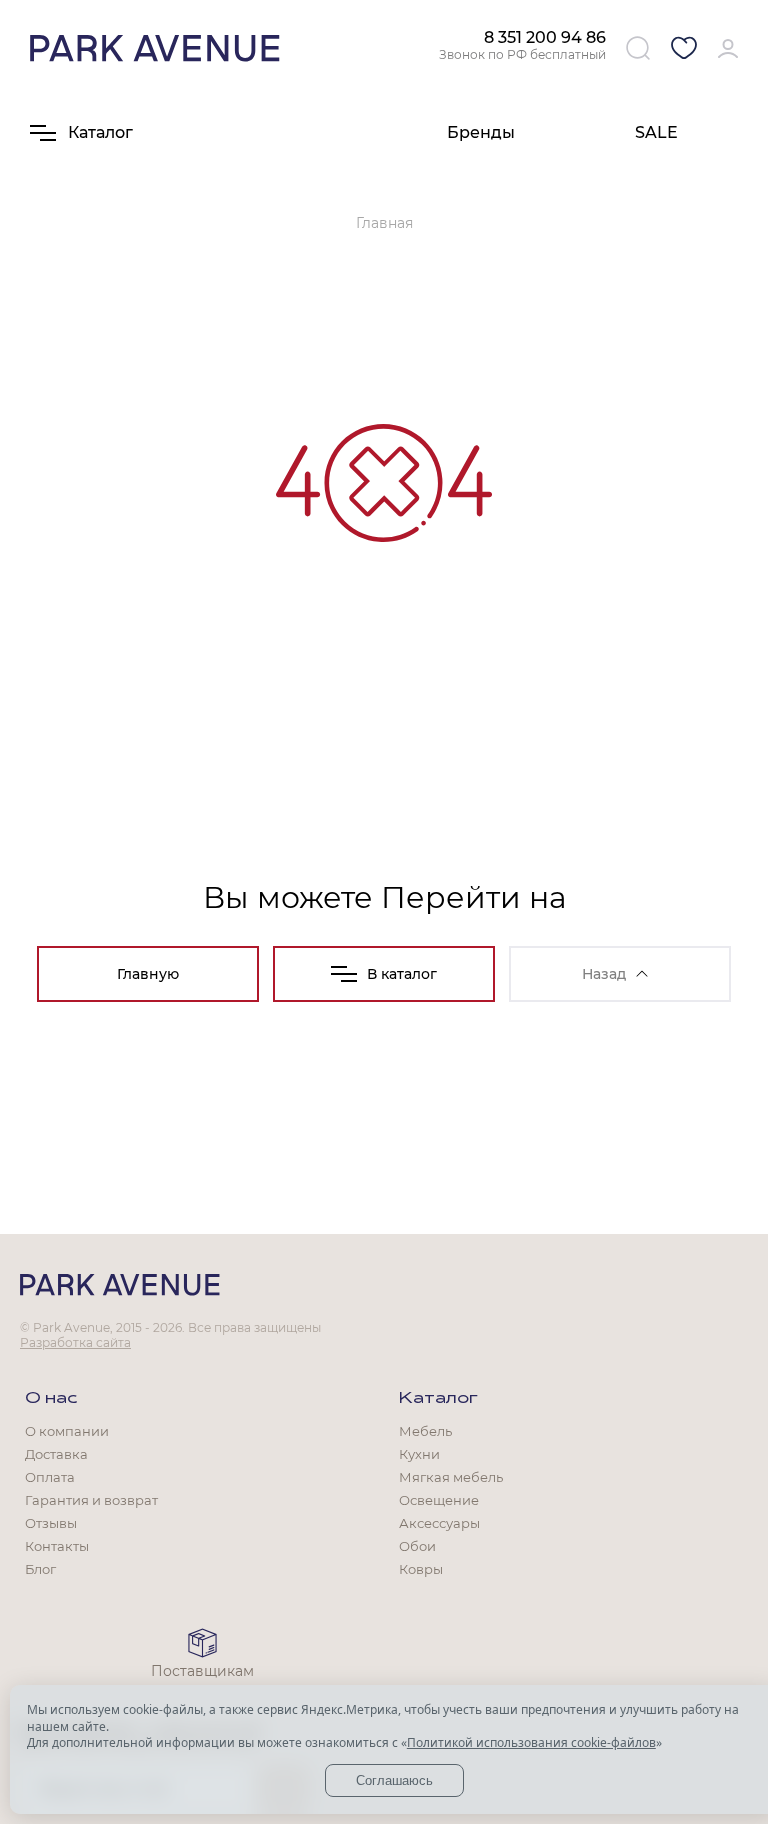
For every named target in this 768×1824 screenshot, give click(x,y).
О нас (51, 1399)
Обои (417, 1546)
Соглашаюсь (394, 1780)
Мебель (425, 1431)
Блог (40, 1569)
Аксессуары (439, 1523)
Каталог (438, 1399)
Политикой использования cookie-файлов (531, 1742)
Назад (604, 974)
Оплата (50, 1477)
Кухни (419, 1454)
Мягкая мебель (451, 1477)
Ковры (421, 1569)
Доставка (56, 1454)
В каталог (402, 974)
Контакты (57, 1546)
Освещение (439, 1500)
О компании (67, 1431)
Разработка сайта (75, 1342)
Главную (148, 974)
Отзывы (51, 1523)
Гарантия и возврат (91, 1500)
